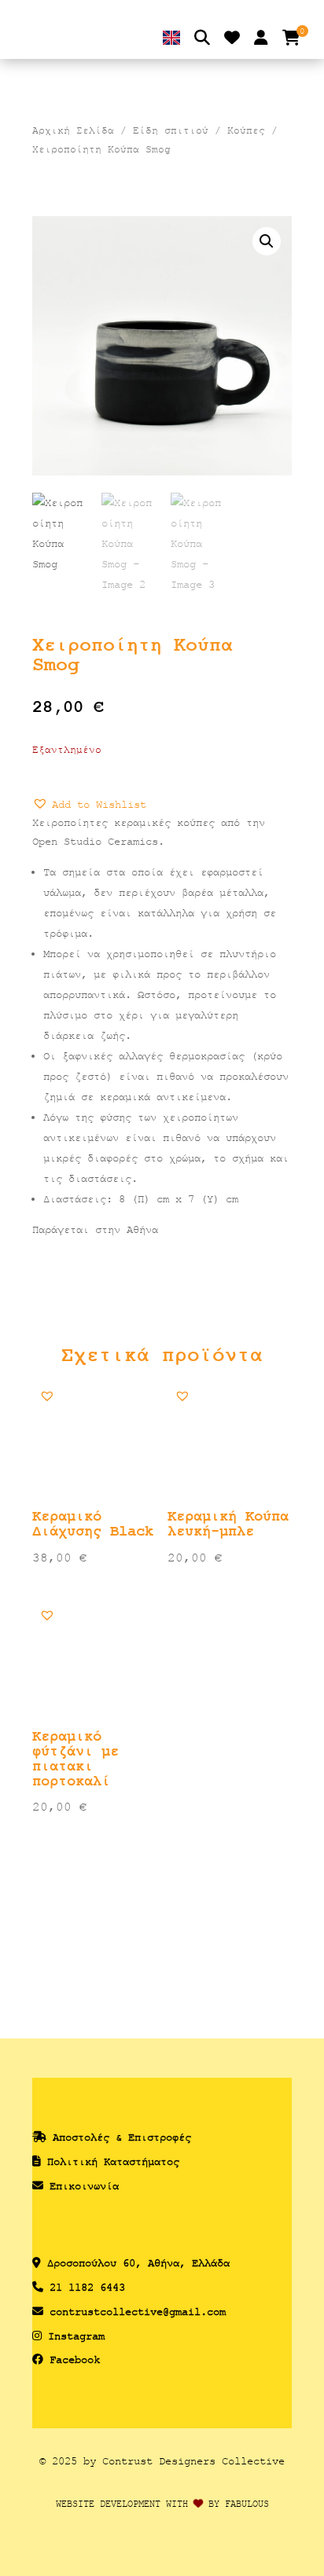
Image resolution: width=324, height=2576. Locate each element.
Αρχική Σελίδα (73, 130)
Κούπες (246, 130)
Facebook (75, 2359)
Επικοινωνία (84, 2186)
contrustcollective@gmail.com (138, 2312)
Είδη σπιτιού (171, 130)
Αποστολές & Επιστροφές (122, 2137)
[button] (267, 241)
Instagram (76, 2336)
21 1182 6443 (87, 2287)
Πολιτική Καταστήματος (113, 2161)
